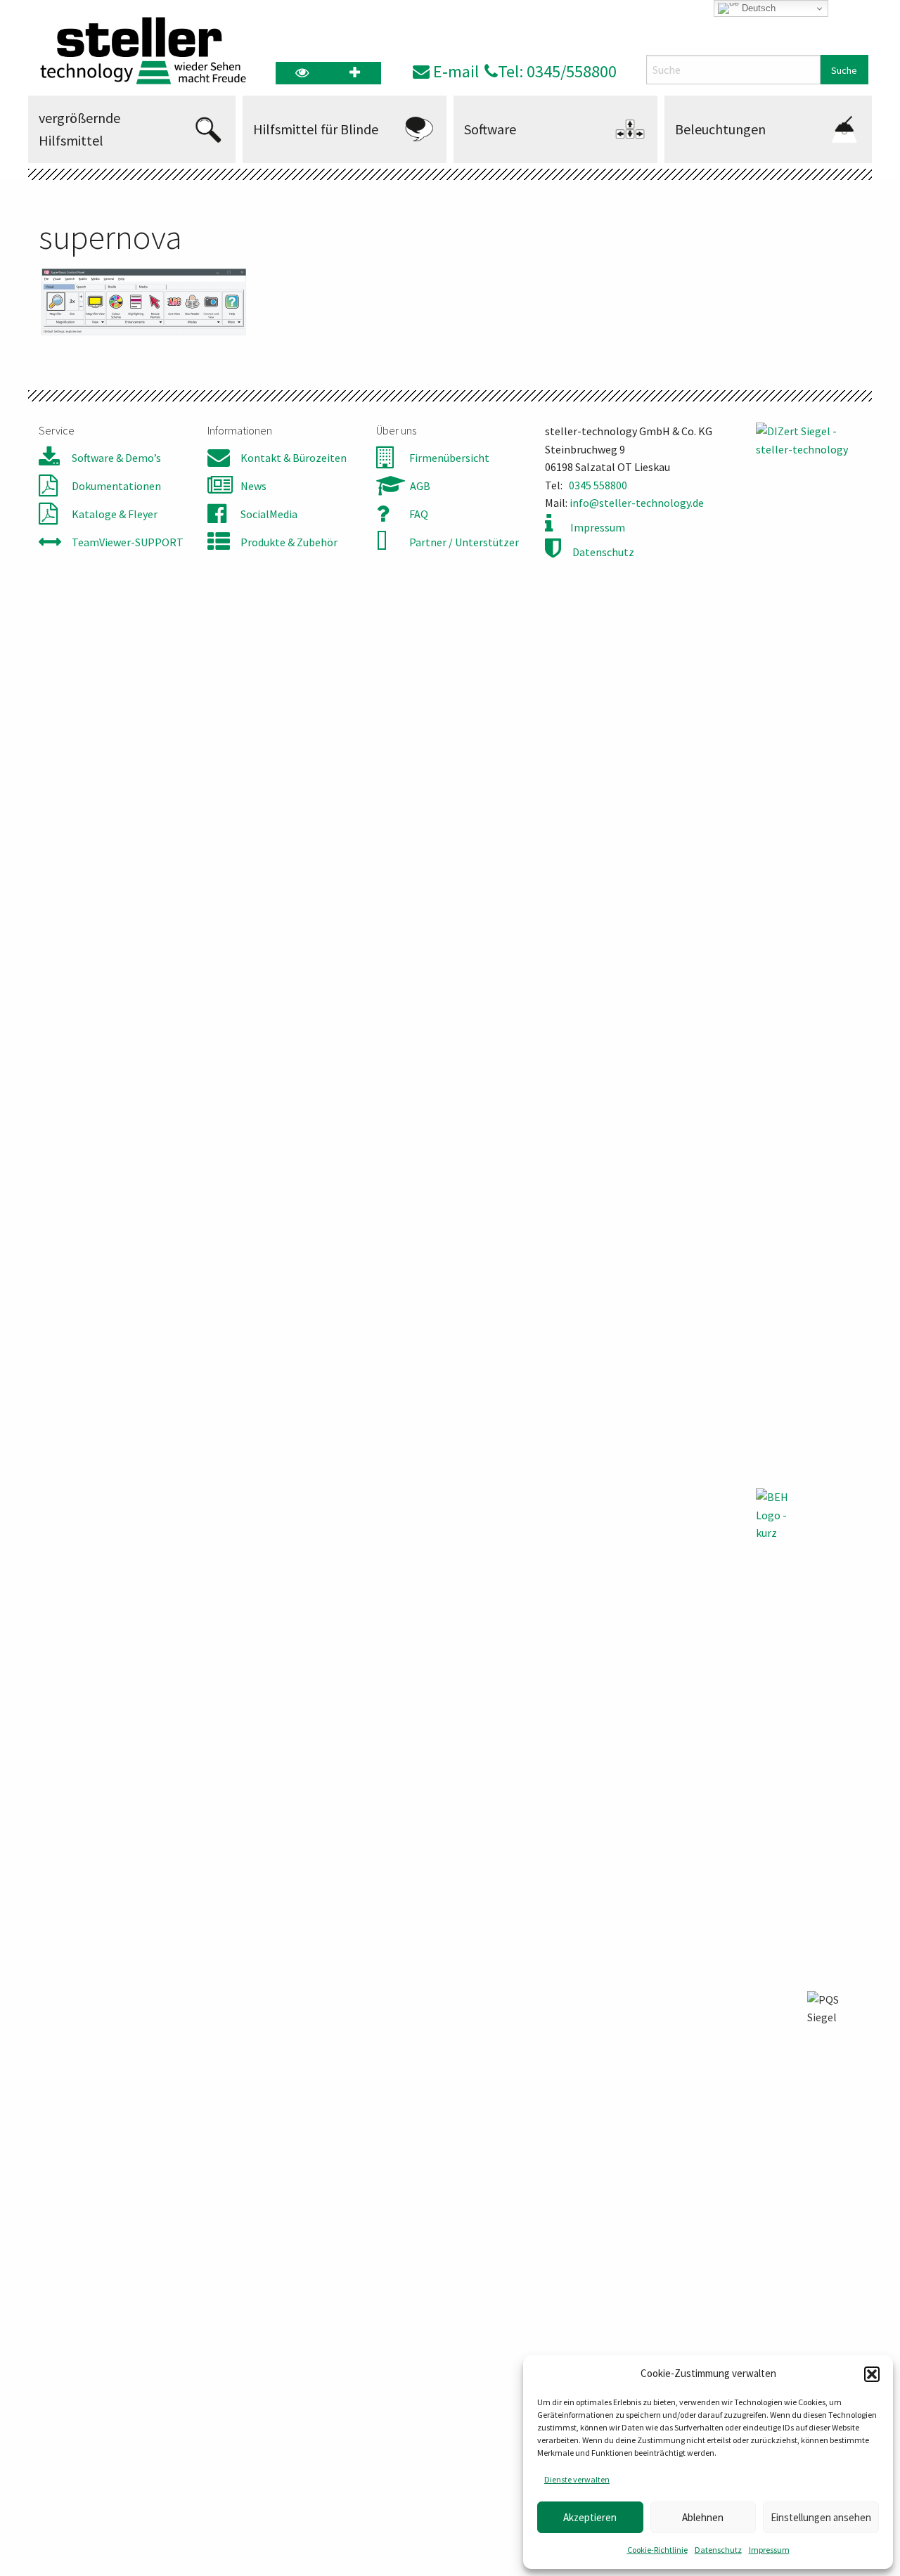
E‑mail (454, 71)
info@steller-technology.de (637, 503)
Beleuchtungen (720, 129)
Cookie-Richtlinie (657, 2550)
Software (490, 129)
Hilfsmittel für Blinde (316, 129)
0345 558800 (598, 485)
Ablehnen (703, 2517)
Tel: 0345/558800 (557, 71)
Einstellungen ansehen (821, 2517)
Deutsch (757, 8)
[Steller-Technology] (139, 51)
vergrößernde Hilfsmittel (79, 129)
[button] (872, 2374)
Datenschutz (718, 2550)
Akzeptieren (590, 2517)
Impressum (769, 2550)
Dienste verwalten (577, 2479)
